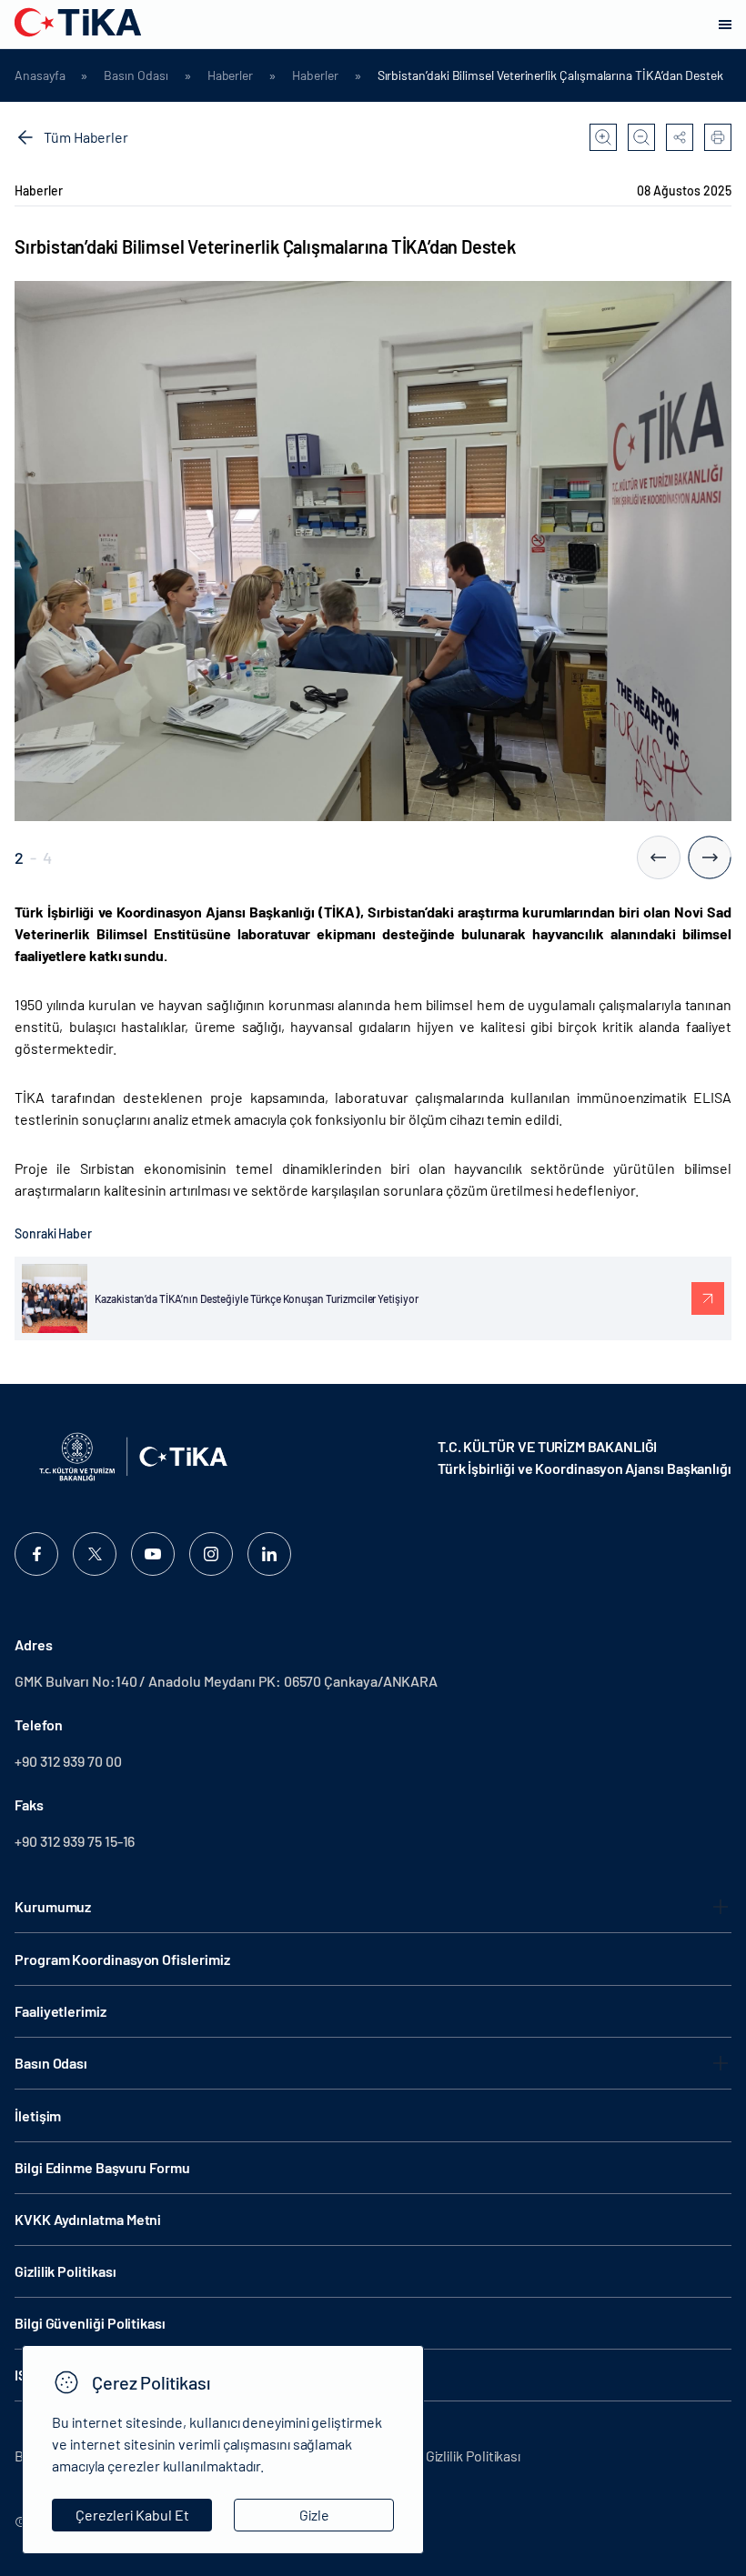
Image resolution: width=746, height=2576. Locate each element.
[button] (659, 857)
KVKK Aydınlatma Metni (88, 2219)
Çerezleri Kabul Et (132, 2515)
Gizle (314, 2515)
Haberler (230, 75)
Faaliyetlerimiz (60, 2011)
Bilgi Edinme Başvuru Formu (102, 2167)
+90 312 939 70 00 (68, 1761)
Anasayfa (40, 75)
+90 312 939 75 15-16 (75, 1841)
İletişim (38, 2115)
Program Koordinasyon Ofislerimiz (122, 1959)
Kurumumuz (53, 1906)
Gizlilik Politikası (65, 2271)
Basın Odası (136, 75)
